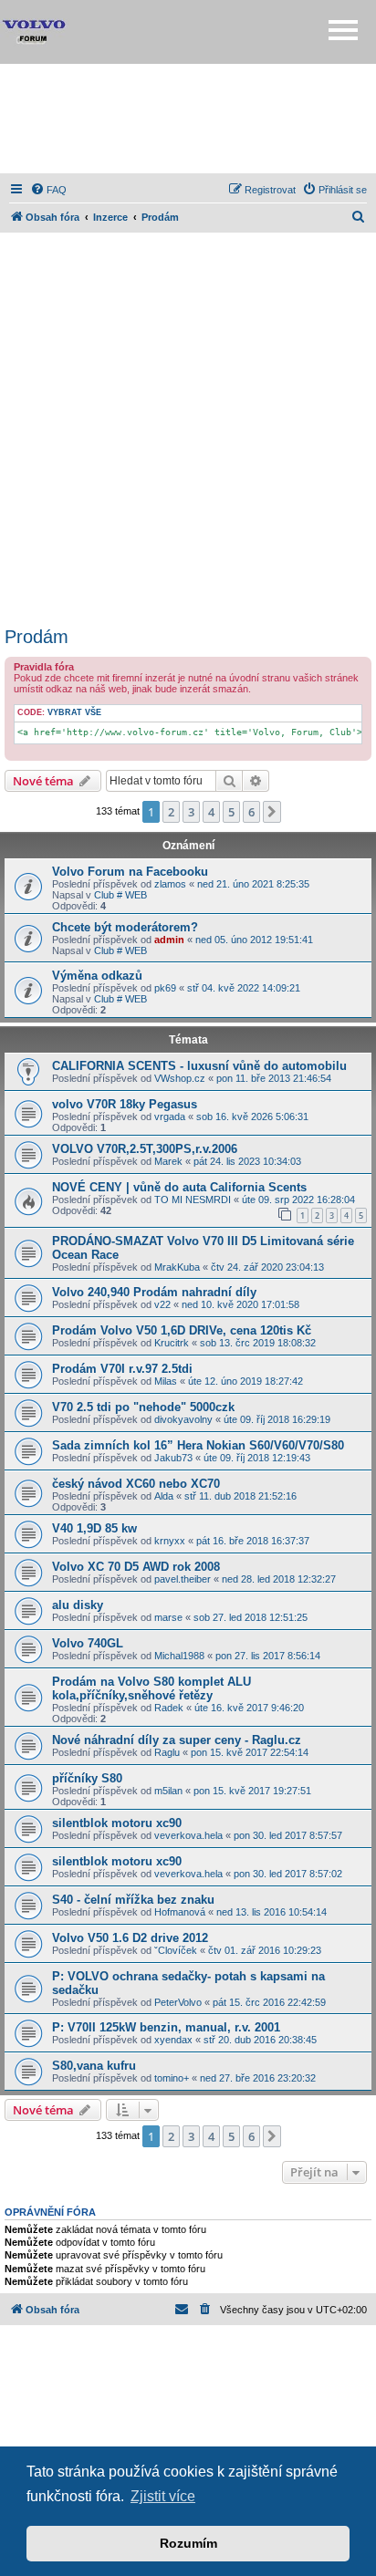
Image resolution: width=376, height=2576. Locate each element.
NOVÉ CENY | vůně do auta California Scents (179, 1187)
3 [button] (191, 812)
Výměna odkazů (97, 976)
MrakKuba (177, 1267)
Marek (168, 1161)
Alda (164, 1496)
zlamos (170, 884)
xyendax (173, 2040)
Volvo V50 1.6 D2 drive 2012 (130, 1938)
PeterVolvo (178, 2002)
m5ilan (168, 1791)
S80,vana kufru (94, 2066)
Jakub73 (173, 1458)
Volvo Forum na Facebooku (130, 872)
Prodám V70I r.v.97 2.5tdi (122, 1369)
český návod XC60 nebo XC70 (136, 1484)
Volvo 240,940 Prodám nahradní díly (154, 1292)
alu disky (78, 1605)
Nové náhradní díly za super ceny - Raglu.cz (177, 1740)
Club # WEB (120, 895)
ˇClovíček (176, 1950)
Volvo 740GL (88, 1643)
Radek (169, 1708)
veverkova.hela (188, 1835)
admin (169, 940)
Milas (166, 1381)
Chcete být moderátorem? (125, 927)
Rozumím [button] (188, 2543)
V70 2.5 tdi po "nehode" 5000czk (143, 1407)
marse (168, 1617)
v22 (162, 1304)
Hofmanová (180, 1912)
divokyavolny (183, 1419)
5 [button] (231, 812)
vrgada (170, 1117)
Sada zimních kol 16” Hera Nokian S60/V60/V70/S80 (198, 1445)
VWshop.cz (180, 1078)
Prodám (37, 637)
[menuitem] (48, 190)
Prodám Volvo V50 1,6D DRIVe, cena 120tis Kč (182, 1330)
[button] (272, 812)
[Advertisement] (188, 119)
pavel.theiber (183, 1579)
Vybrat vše (74, 712)
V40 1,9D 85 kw (94, 1528)
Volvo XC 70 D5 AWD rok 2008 (136, 1567)
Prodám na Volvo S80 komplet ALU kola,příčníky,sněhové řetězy (151, 1688)
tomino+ (172, 2078)
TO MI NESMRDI (193, 1200)
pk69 (165, 988)
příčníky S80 (87, 1778)
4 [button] (211, 812)
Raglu (167, 1752)
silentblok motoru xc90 (117, 1823)
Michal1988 (179, 1656)
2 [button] (171, 812)
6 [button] (251, 812)
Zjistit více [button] (163, 2496)
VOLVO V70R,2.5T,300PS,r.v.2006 (145, 1149)
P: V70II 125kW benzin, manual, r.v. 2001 (166, 2027)
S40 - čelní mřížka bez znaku (133, 1900)
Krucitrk (172, 1343)
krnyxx (170, 1541)
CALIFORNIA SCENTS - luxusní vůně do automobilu (199, 1066)
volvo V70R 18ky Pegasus (125, 1104)
